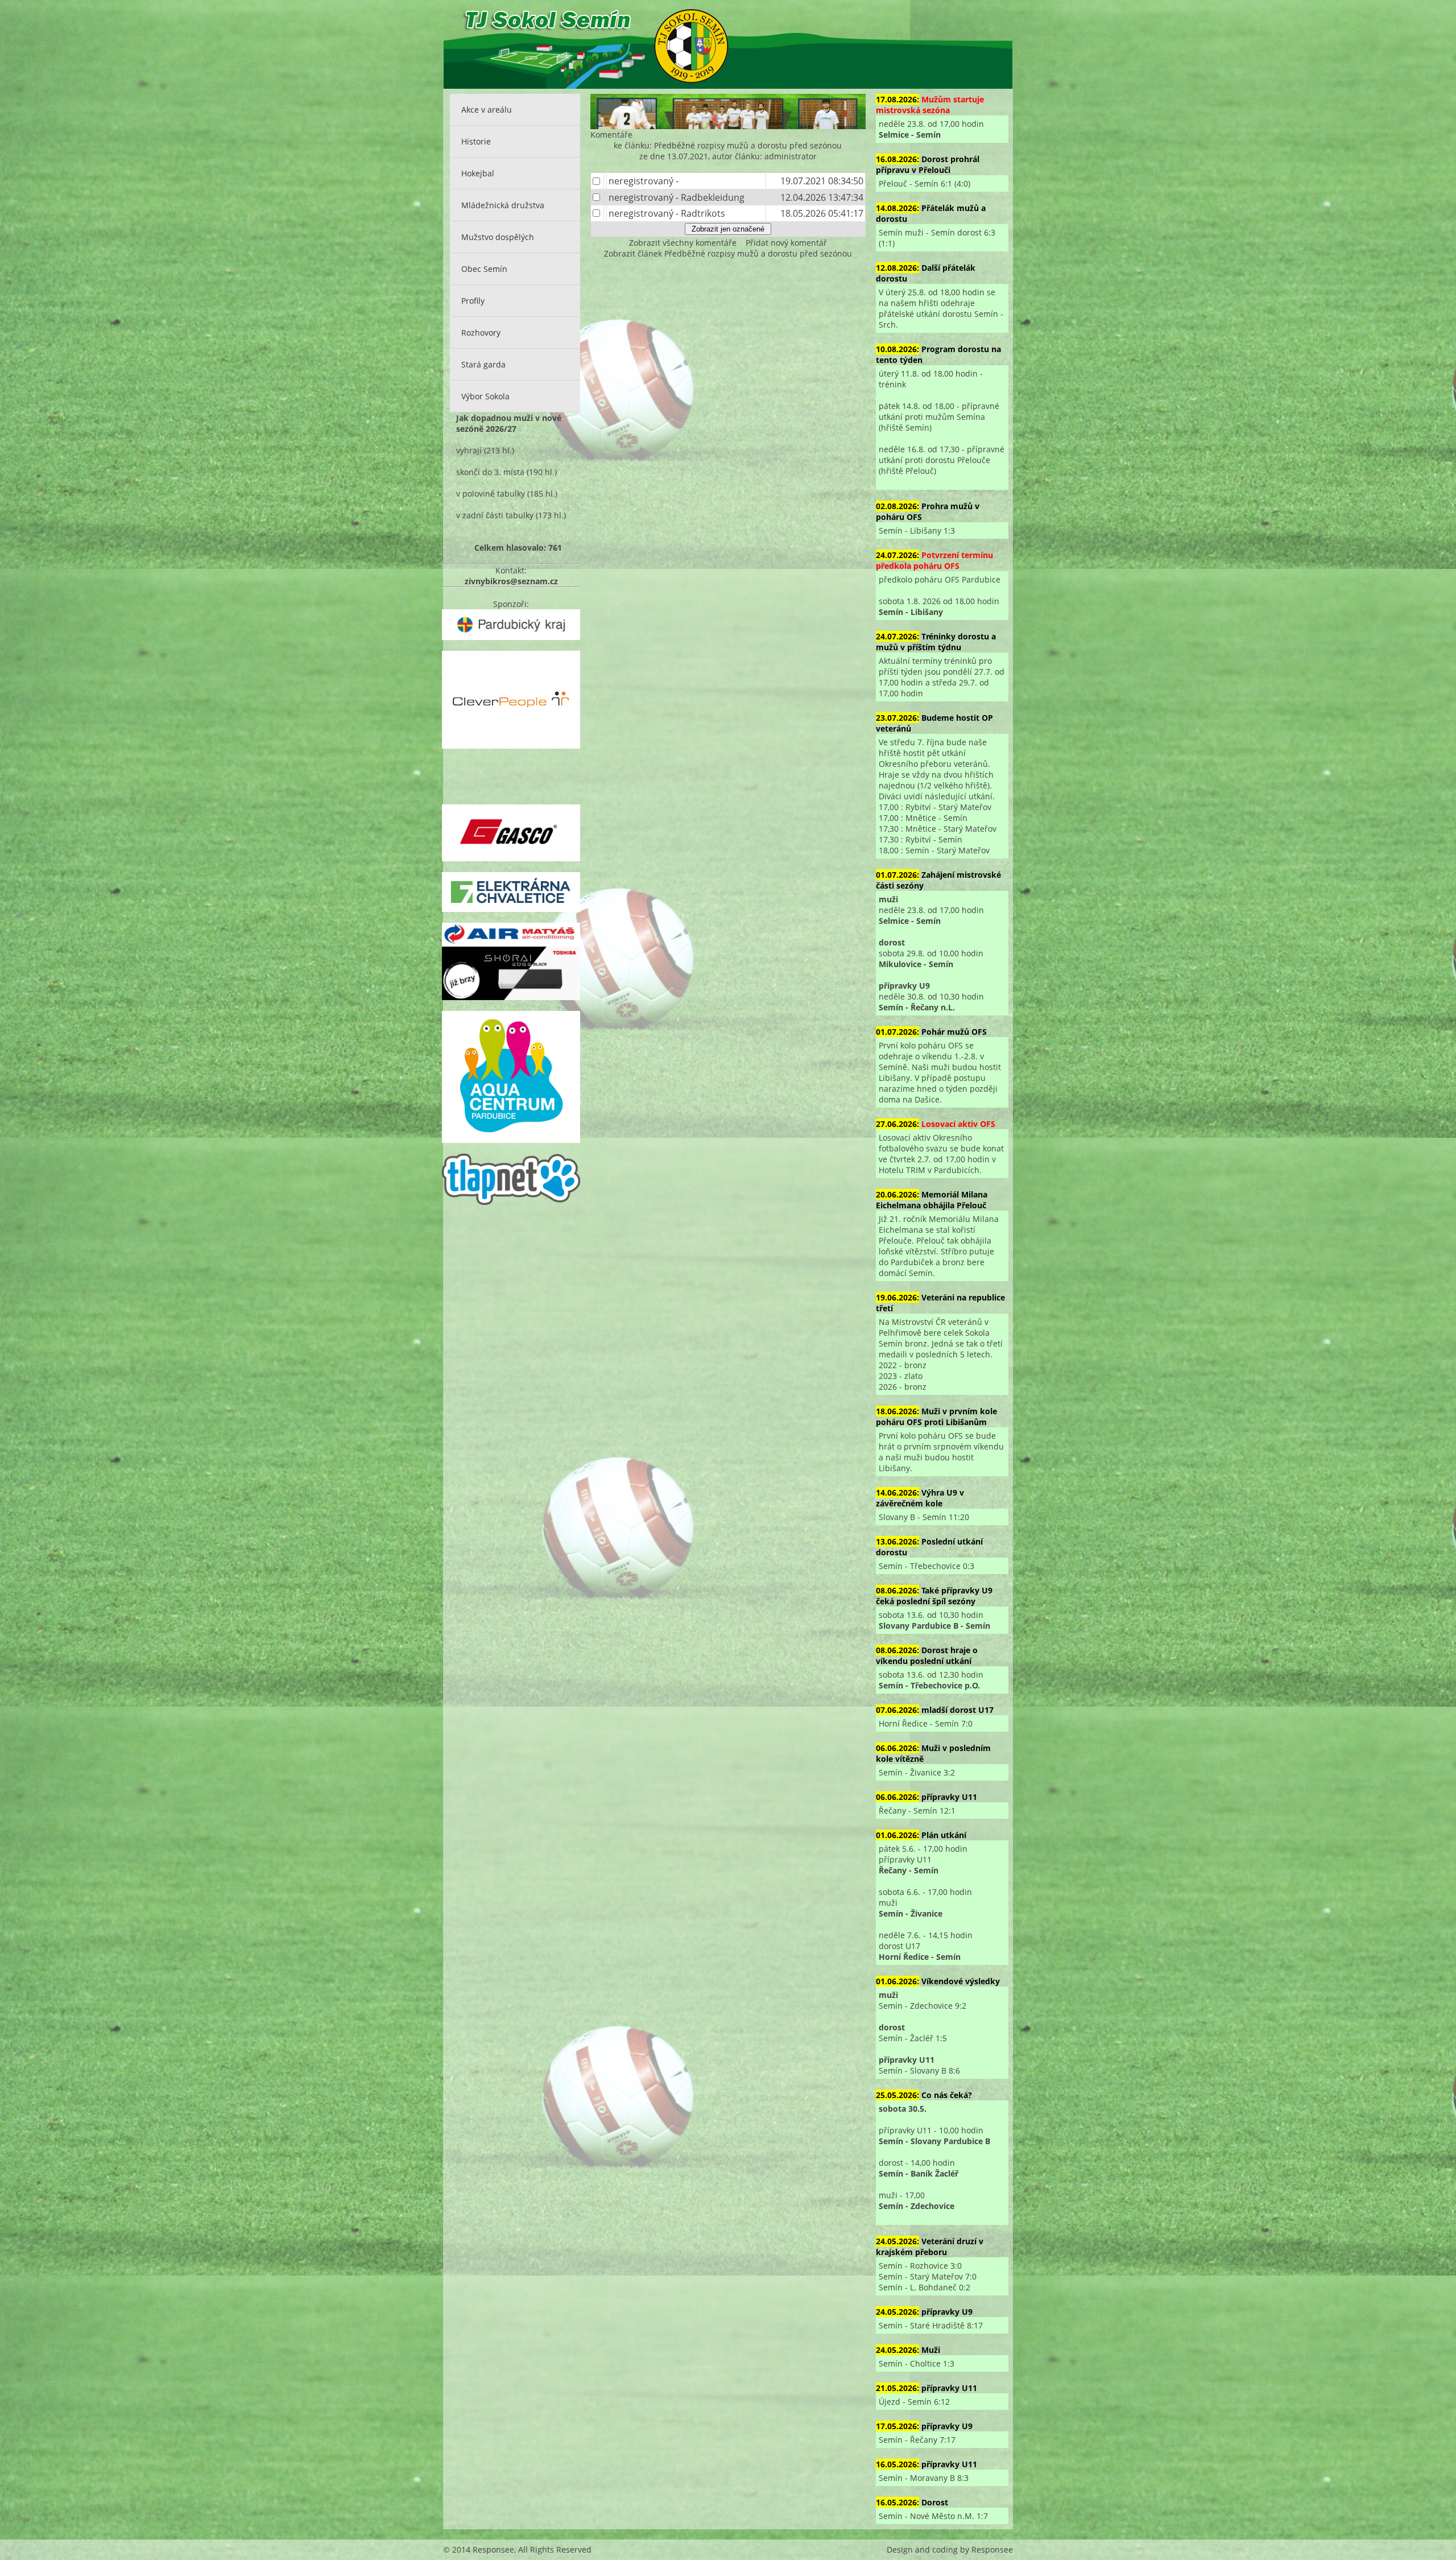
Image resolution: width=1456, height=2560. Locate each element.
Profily (473, 301)
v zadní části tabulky (495, 515)
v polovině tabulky (491, 494)
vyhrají (469, 450)
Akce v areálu (487, 110)
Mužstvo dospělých (498, 237)
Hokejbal (478, 173)
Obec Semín (484, 269)
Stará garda (483, 364)
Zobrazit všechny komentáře (683, 243)
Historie (476, 141)
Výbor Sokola (485, 396)
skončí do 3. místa (490, 472)
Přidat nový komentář (786, 243)
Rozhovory (481, 333)
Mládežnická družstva (503, 205)
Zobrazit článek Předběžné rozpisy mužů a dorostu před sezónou (728, 253)
